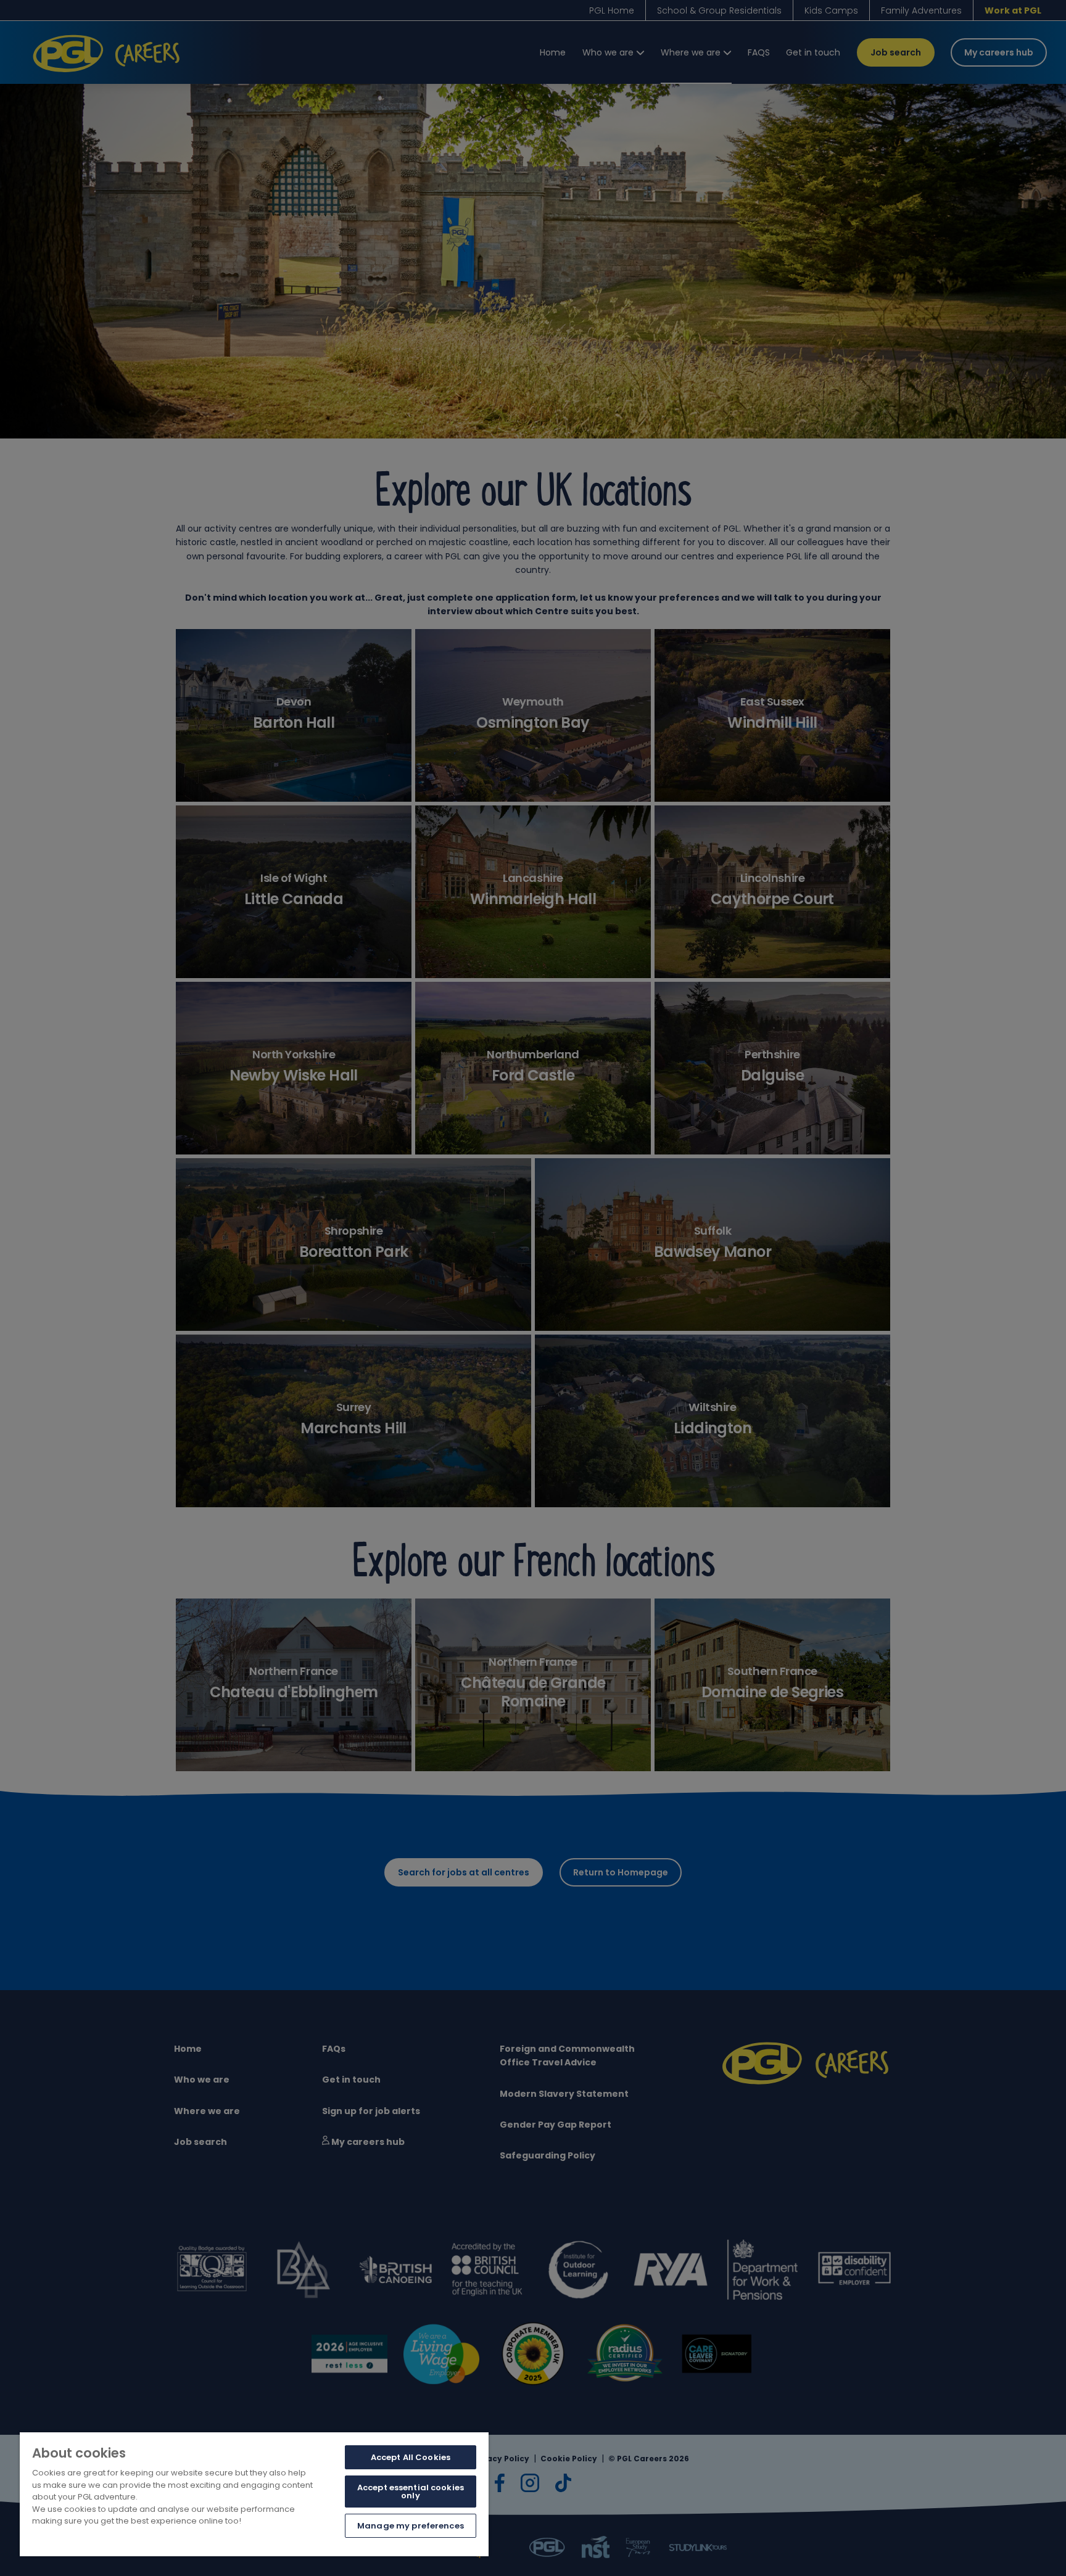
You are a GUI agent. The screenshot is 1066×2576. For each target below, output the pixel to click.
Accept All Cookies (411, 2457)
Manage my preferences (411, 2526)
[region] (254, 2494)
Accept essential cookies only (411, 2492)
